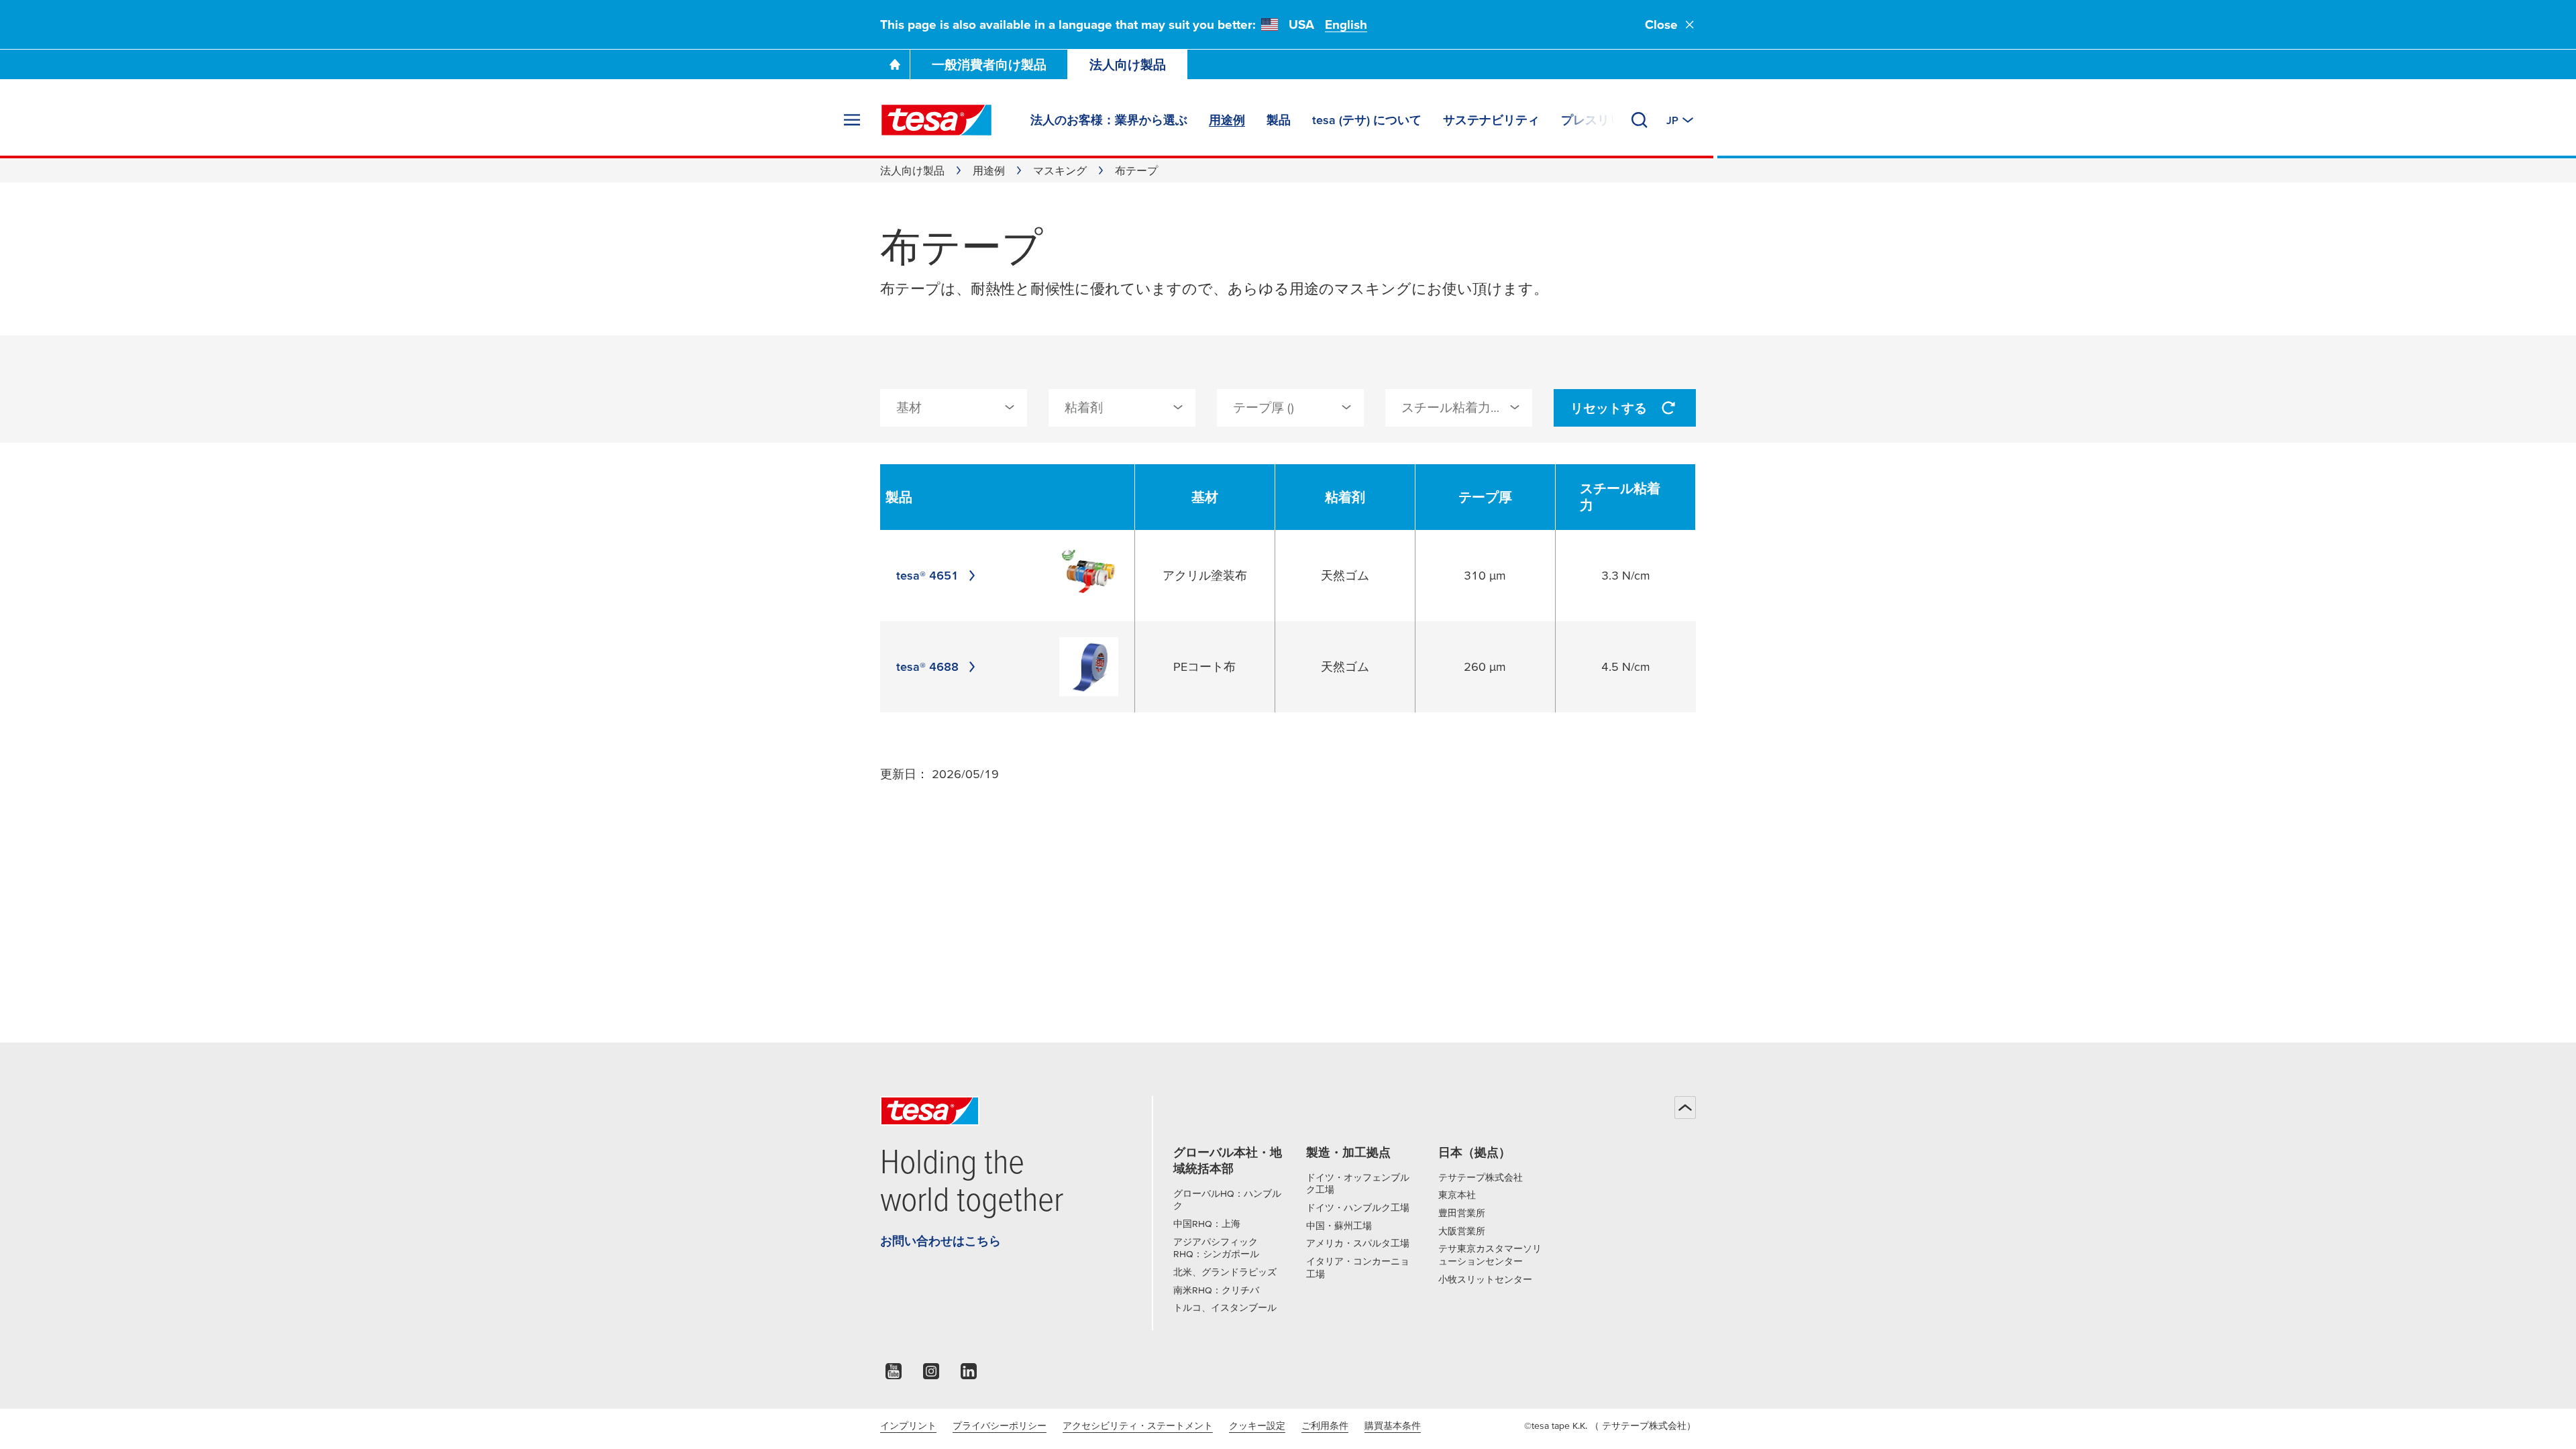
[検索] (1640, 120)
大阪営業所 (1462, 1231)
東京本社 (1457, 1195)
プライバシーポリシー (1000, 1426)
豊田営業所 (1462, 1213)
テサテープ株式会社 (1481, 1177)
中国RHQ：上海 (1207, 1224)
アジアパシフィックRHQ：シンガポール (1216, 1248)
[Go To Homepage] (895, 64)
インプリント (908, 1426)
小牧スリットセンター (1485, 1279)
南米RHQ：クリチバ (1216, 1290)
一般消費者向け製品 (989, 65)
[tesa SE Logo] (936, 120)
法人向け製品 (1128, 65)
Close (1661, 24)
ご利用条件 (1325, 1426)
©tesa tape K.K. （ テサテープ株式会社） (1610, 1426)
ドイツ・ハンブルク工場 (1358, 1207)
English (1346, 24)
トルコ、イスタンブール (1225, 1307)
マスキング (1060, 170)
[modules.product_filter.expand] (1010, 407)
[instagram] (931, 1375)
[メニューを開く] (852, 120)
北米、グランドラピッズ (1225, 1272)
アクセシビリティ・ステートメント (1138, 1426)
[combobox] (954, 408)
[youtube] (894, 1375)
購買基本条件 (1393, 1426)
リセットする (1609, 408)
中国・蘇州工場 (1339, 1226)
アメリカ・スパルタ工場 (1358, 1243)
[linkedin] (969, 1375)
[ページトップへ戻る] (1685, 1108)
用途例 (989, 170)
